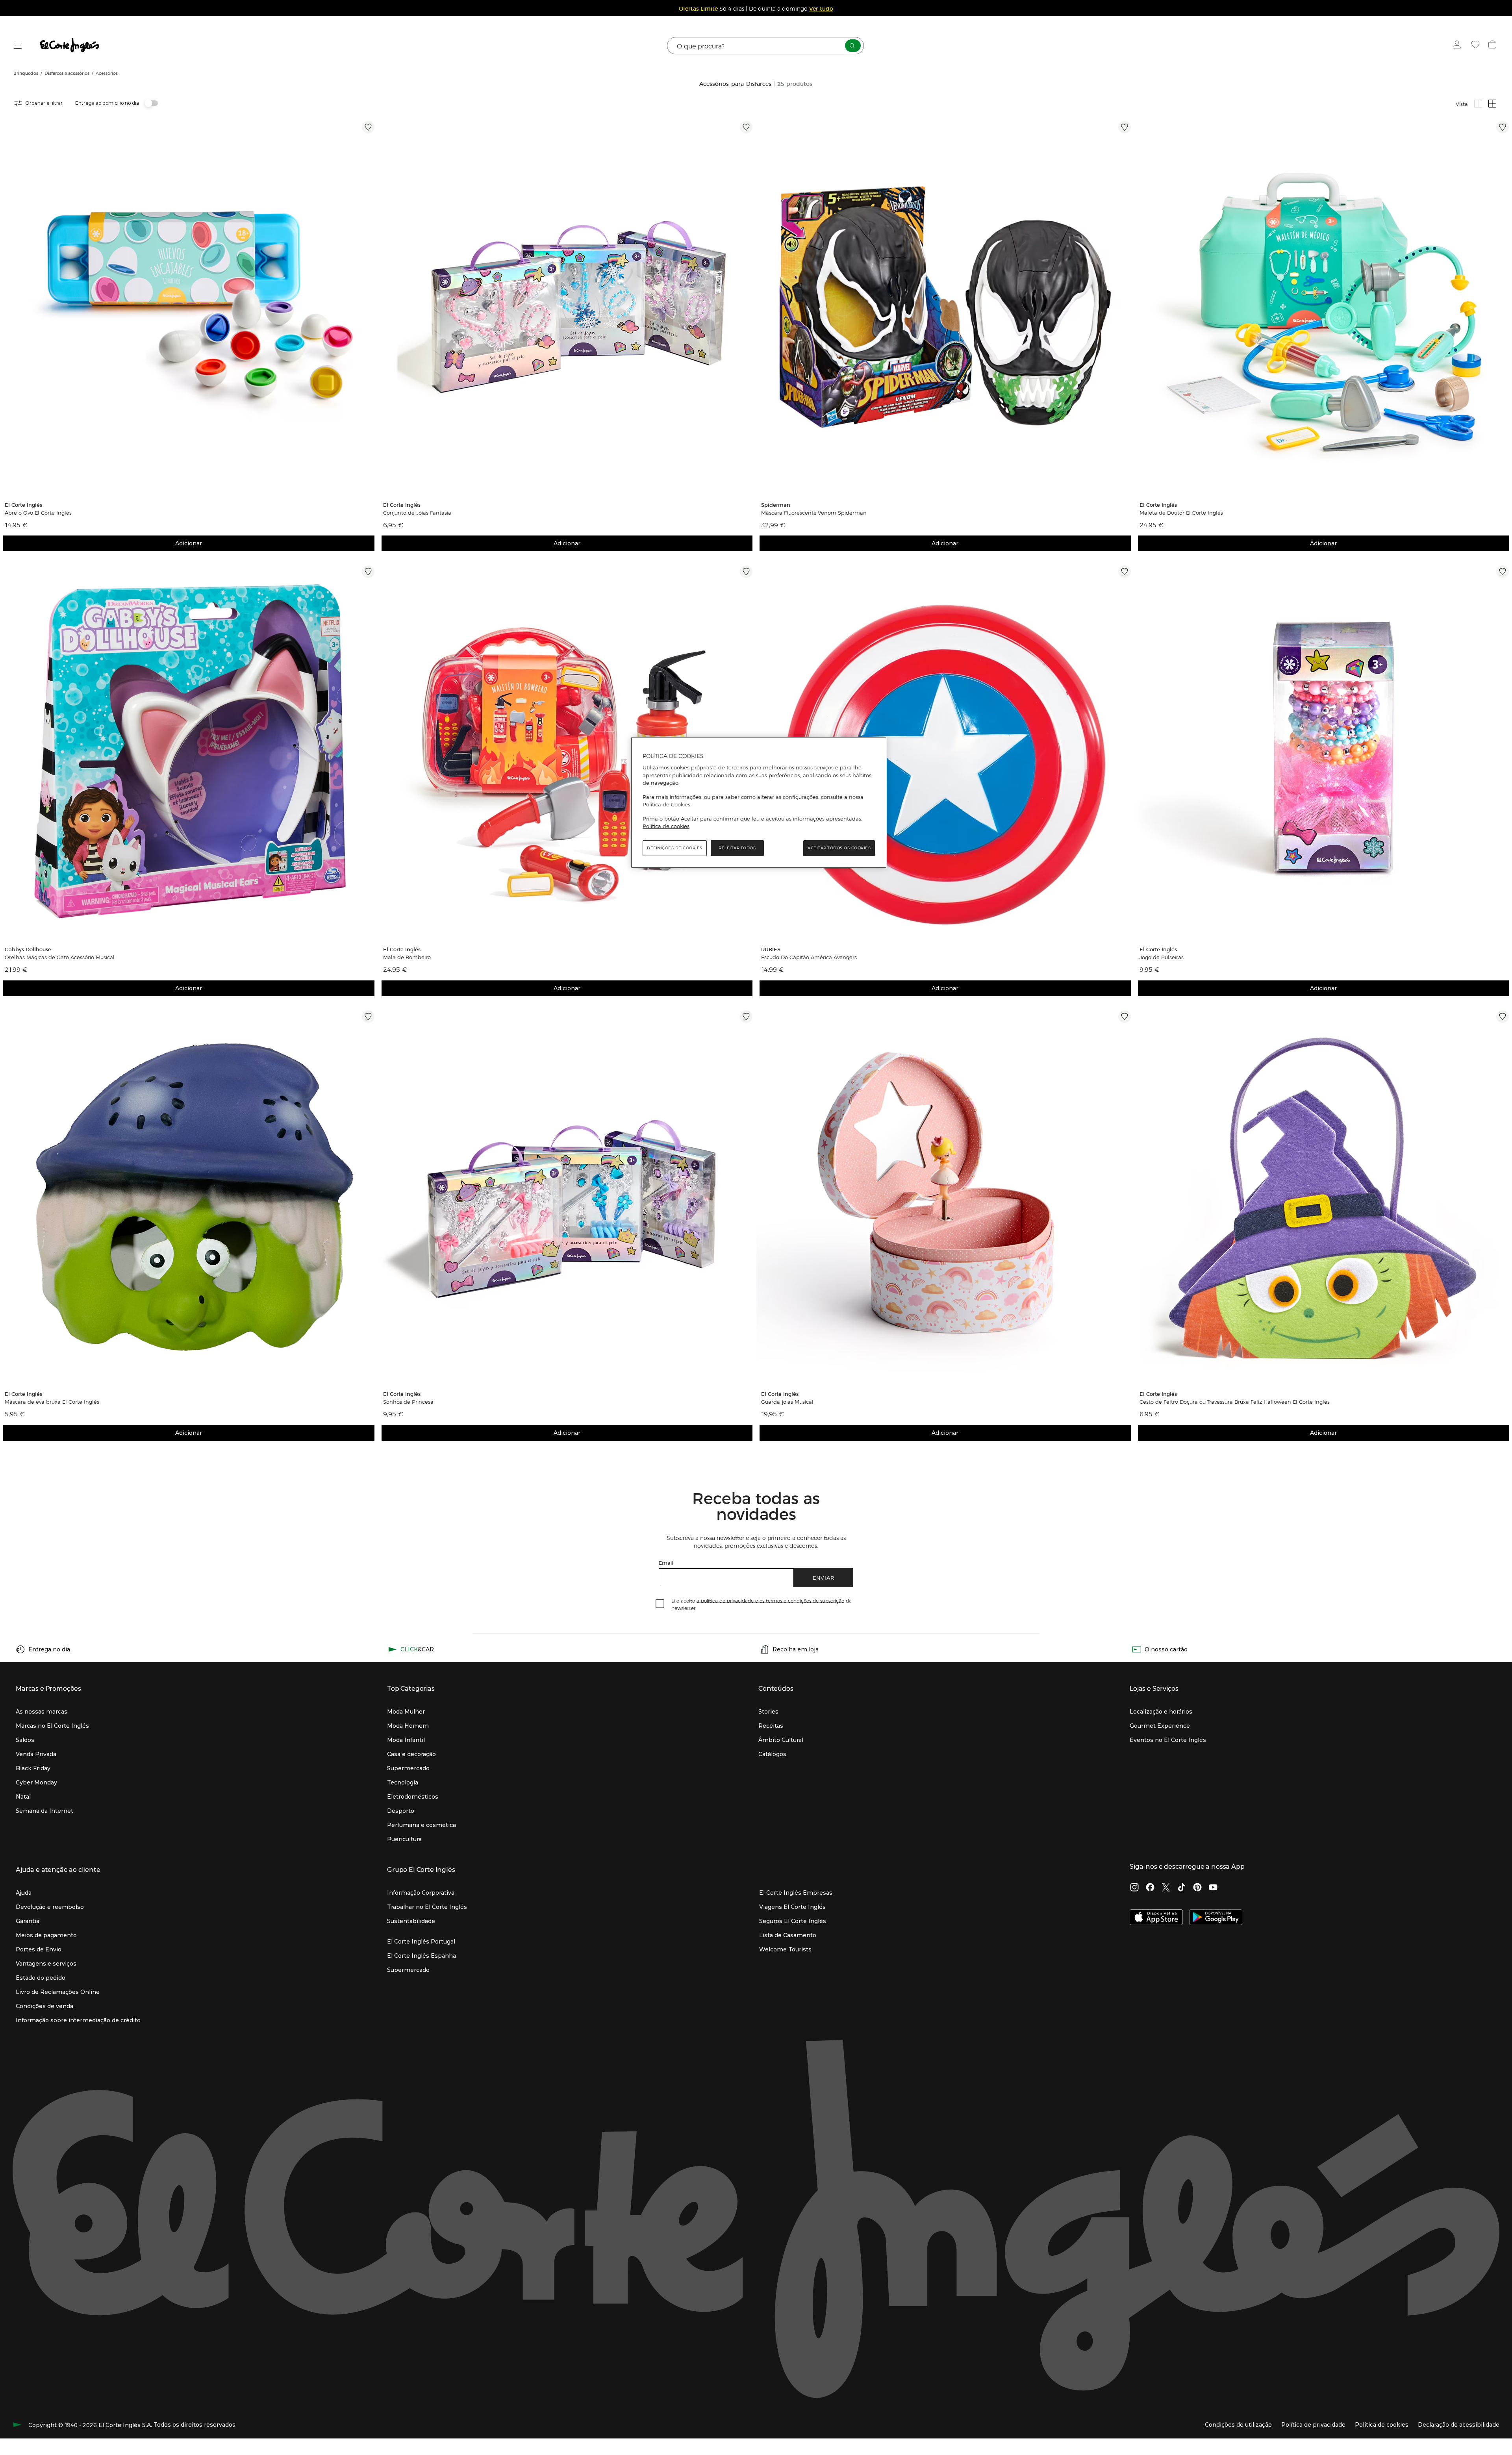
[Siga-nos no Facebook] (1150, 1888)
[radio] (1478, 104)
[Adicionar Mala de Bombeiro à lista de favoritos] (746, 572)
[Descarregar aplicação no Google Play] (1216, 1918)
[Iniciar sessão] (1459, 46)
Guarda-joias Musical (787, 1402)
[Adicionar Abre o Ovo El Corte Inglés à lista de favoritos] (368, 127)
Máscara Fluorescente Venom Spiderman (814, 513)
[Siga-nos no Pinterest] (1197, 1888)
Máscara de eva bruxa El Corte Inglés (52, 1402)
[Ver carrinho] (1493, 46)
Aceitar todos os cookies (839, 848)
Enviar (824, 1578)
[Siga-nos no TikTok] (1182, 1888)
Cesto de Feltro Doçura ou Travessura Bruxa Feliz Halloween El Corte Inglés (1235, 1402)
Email (666, 1563)
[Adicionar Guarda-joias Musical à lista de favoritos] (1125, 1017)
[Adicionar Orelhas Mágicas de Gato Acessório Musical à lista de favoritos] (368, 572)
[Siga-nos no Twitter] (1166, 1888)
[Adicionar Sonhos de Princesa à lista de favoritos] (746, 1017)
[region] (759, 802)
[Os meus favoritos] (1476, 46)
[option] (189, 307)
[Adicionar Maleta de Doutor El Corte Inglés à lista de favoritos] (1503, 127)
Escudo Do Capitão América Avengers (809, 957)
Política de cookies (666, 826)
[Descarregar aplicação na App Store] (1156, 1918)
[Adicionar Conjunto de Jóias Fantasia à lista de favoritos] (746, 127)
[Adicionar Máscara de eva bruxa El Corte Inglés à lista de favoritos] (368, 1017)
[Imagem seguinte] (370, 307)
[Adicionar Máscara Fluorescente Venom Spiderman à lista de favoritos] (1125, 127)
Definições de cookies (675, 848)
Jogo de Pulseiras (1162, 957)
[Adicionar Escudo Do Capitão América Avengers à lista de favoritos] (1125, 572)
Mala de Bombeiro (407, 957)
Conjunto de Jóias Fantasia (417, 513)
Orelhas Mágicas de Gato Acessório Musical (60, 957)
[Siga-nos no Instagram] (1134, 1888)
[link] (189, 307)
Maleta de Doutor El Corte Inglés (1181, 513)
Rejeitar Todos (737, 848)
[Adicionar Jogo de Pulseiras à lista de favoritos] (1503, 572)
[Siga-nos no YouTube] (1213, 1888)
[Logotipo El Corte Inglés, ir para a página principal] (70, 46)
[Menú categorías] (18, 46)
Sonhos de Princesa (408, 1402)
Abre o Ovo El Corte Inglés (38, 513)
